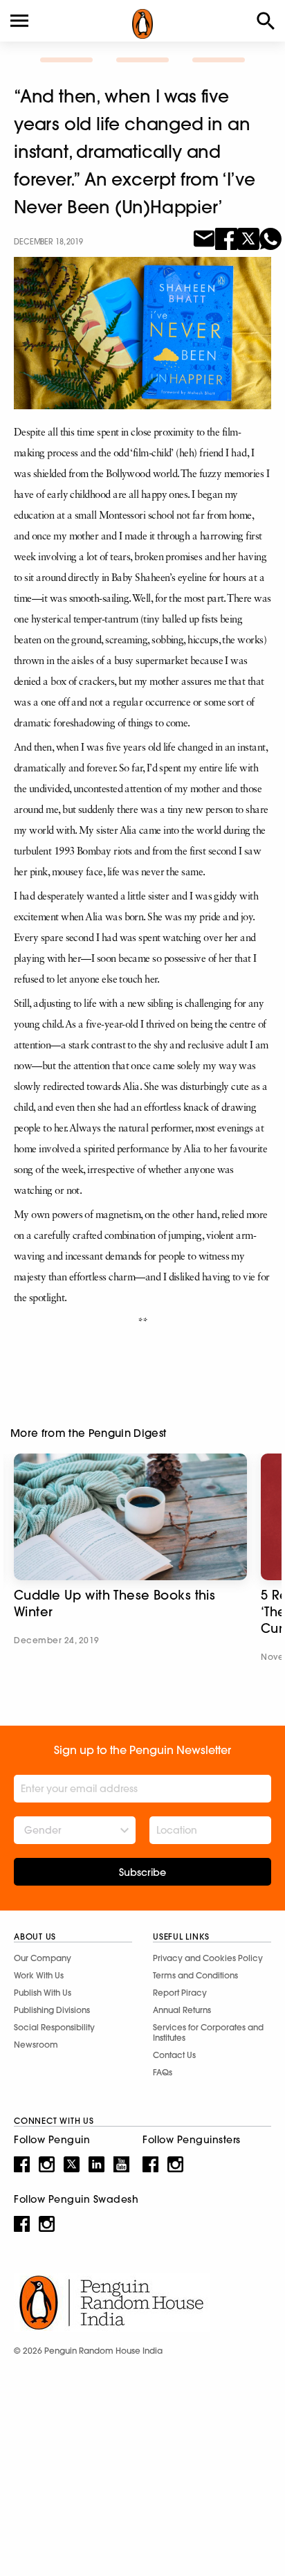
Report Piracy (180, 1993)
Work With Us (39, 1975)
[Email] (204, 238)
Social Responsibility (54, 2027)
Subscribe (142, 1872)
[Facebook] (226, 238)
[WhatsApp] (270, 238)
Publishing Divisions (52, 2010)
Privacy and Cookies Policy (208, 1958)
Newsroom (36, 2045)
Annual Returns (182, 2010)
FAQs (163, 2072)
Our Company (43, 1958)
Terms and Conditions (195, 1975)
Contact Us (174, 2055)
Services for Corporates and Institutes (208, 2032)
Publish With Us (43, 1993)
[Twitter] (248, 238)
